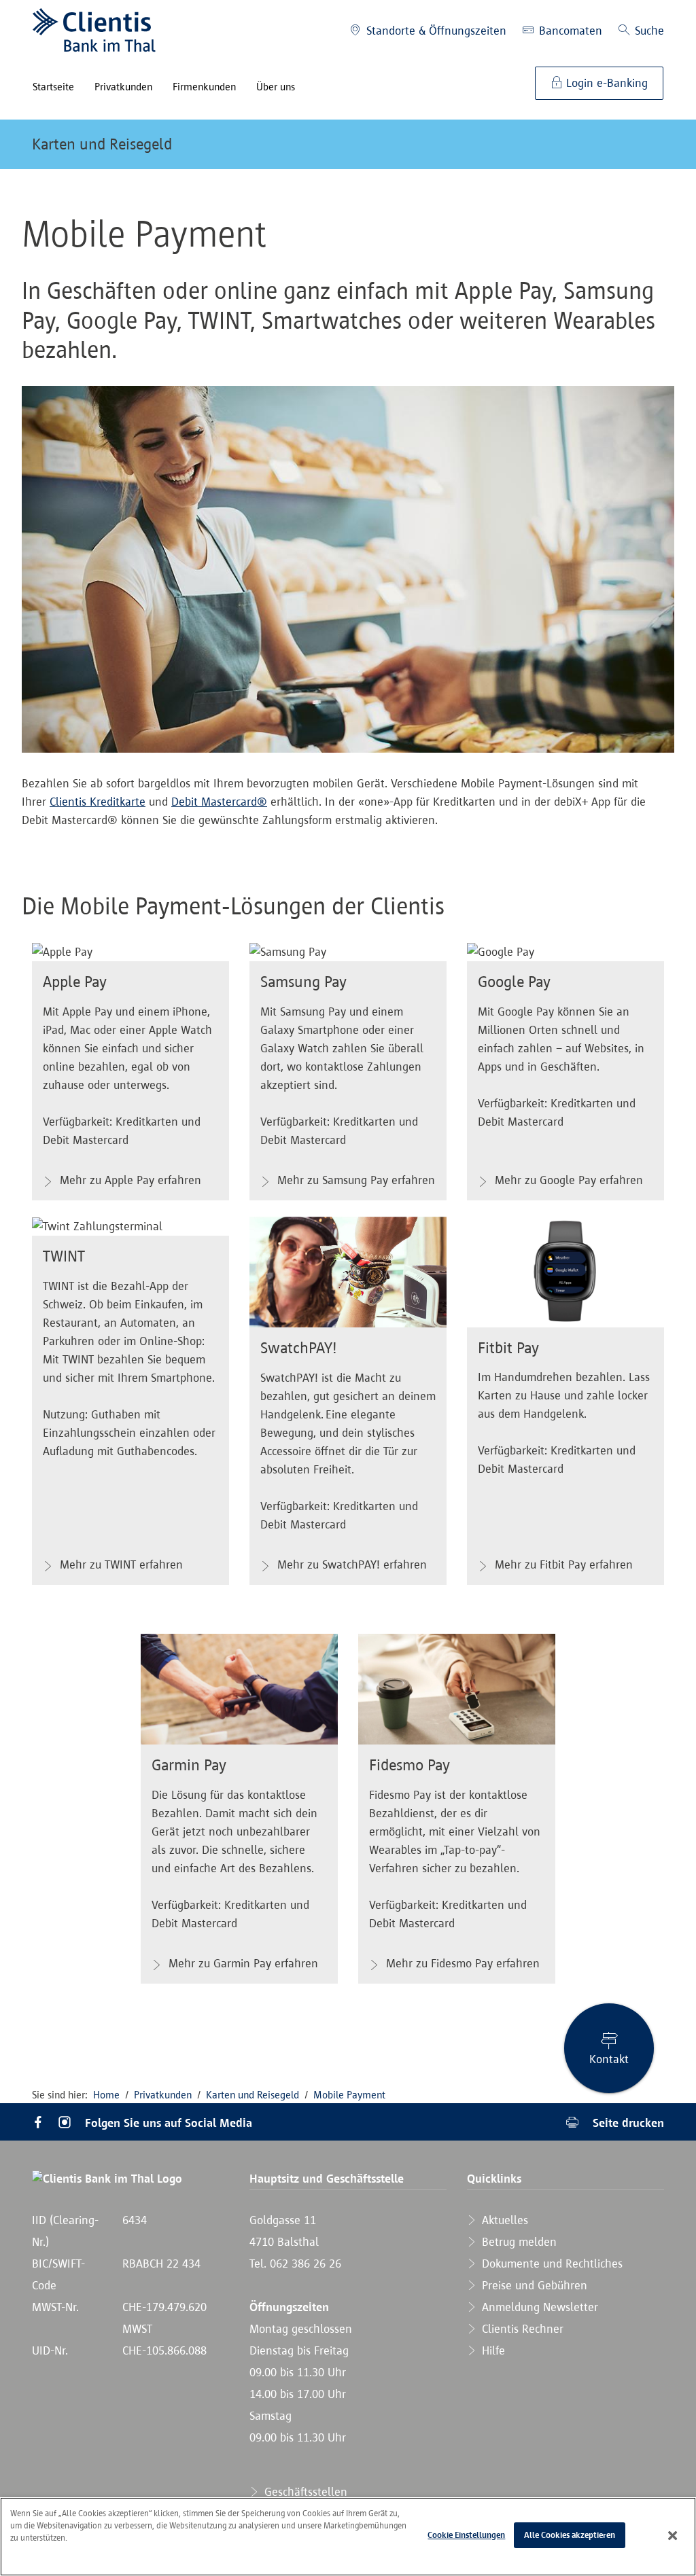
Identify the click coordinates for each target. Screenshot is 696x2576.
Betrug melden (518, 2242)
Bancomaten (569, 31)
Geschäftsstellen (304, 2492)
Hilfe (492, 2350)
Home (106, 2095)
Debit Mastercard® (219, 802)
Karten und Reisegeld (102, 144)
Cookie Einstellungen (466, 2535)
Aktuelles (503, 2220)
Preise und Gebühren (533, 2285)
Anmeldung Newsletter (538, 2307)
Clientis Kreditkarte (98, 802)
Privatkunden (163, 2095)
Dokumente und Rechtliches (551, 2264)
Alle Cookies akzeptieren (570, 2535)
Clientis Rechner (521, 2329)
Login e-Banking (605, 83)
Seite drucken (627, 2123)
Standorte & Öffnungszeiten (435, 31)
